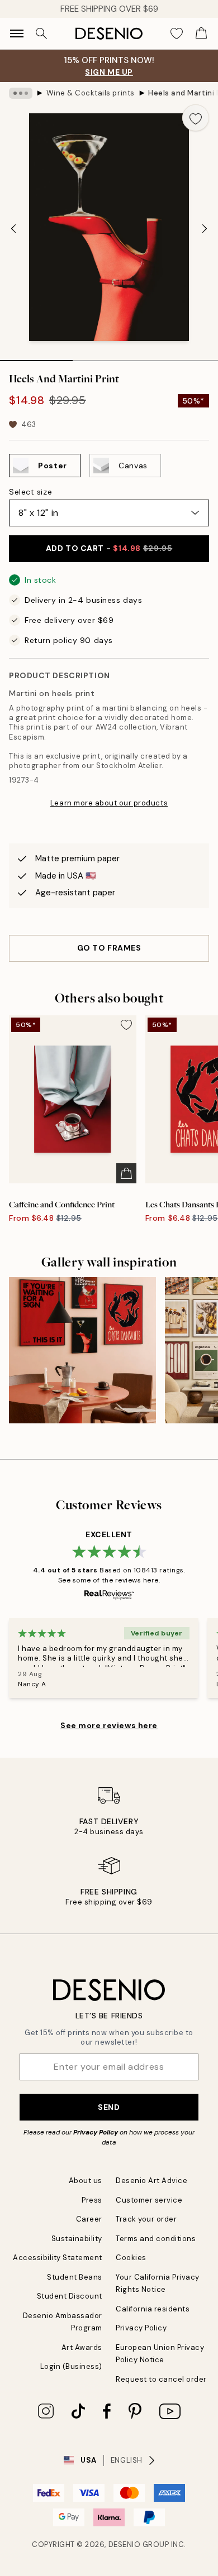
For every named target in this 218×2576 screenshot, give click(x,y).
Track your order (146, 2219)
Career (89, 2219)
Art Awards (82, 2347)
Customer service (149, 2200)
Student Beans (75, 2277)
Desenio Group (139, 2544)
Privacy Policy (96, 2132)
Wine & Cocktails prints (91, 93)
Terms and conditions (156, 2239)
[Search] (41, 33)
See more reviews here (109, 1725)
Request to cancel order (161, 2379)
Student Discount (70, 2296)
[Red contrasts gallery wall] (82, 1351)
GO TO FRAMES (109, 948)
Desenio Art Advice (151, 2181)
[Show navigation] (17, 33)
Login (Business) (71, 2366)
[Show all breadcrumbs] (21, 93)
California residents (153, 2309)
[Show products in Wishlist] (177, 33)
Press (92, 2200)
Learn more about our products (109, 803)
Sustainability (77, 2239)
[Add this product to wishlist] (196, 118)
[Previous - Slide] (13, 228)
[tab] (36, 357)
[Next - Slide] (205, 228)
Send (109, 2107)
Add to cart (109, 548)
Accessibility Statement (58, 2258)
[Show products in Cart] (201, 33)
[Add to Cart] (126, 1173)
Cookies (131, 2258)
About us (86, 2181)
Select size (30, 492)
